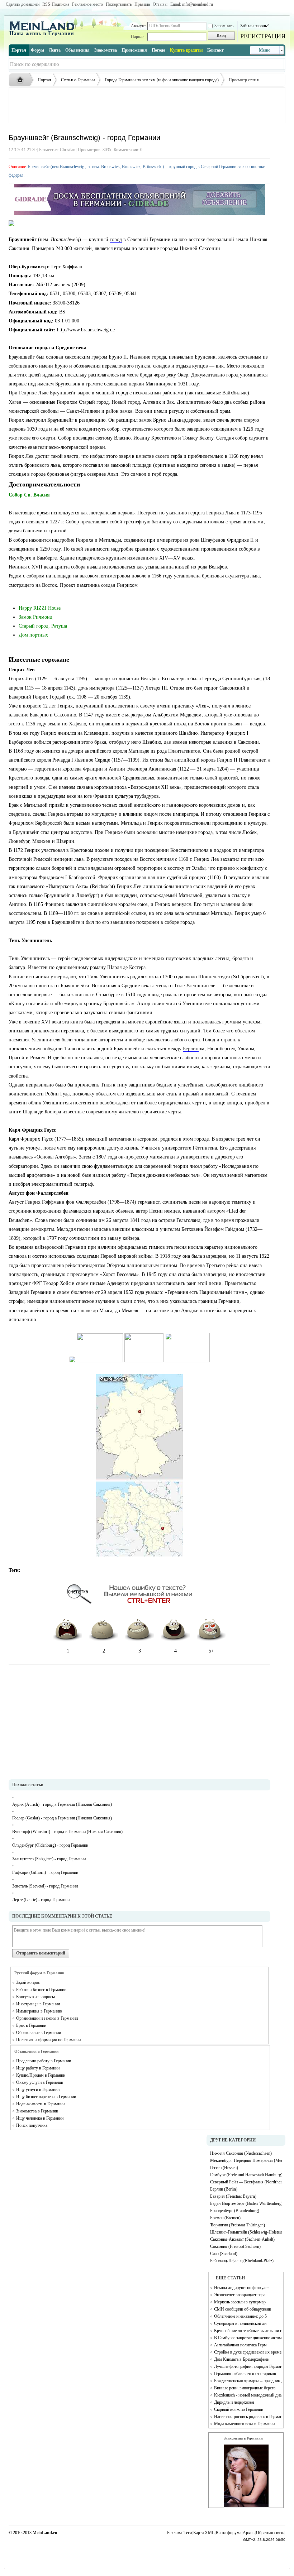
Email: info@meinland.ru (192, 4)
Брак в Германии (31, 2025)
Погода (158, 50)
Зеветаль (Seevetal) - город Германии (45, 1886)
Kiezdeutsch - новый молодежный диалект (248, 2395)
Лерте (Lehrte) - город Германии (41, 1900)
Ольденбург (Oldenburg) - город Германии (50, 1845)
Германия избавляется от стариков (245, 2374)
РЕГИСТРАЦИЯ (263, 36)
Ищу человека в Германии (40, 2118)
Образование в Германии (39, 2033)
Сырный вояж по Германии (239, 2409)
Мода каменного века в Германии (244, 2424)
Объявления (77, 50)
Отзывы (160, 4)
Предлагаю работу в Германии (44, 2061)
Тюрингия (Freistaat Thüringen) (238, 2225)
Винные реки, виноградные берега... (246, 2388)
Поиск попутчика (32, 2125)
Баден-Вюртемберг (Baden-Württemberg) (246, 2203)
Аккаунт (138, 26)
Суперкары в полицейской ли (240, 2323)
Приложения (134, 50)
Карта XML (204, 2533)
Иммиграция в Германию (39, 2011)
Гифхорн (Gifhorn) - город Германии (45, 1872)
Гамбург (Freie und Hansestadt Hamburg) (246, 2175)
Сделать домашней (23, 4)
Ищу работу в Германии (38, 2068)
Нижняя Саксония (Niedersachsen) (241, 2153)
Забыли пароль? (254, 26)
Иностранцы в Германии (38, 2004)
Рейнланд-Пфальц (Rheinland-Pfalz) (242, 2261)
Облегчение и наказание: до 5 (240, 2316)
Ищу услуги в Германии (38, 2090)
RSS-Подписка (56, 4)
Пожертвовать (119, 4)
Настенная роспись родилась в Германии (248, 2417)
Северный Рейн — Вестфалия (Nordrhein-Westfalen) (246, 2182)
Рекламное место (87, 4)
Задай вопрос (28, 1982)
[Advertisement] (147, 105)
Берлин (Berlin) (224, 2189)
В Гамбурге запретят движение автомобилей (248, 2338)
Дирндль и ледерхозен (234, 2402)
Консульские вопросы (35, 1997)
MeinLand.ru (45, 2533)
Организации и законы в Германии (47, 2018)
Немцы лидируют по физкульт (241, 2288)
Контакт (215, 50)
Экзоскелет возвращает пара (240, 2295)
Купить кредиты (186, 50)
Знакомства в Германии (37, 2111)
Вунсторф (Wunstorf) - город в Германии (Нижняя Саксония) (67, 1832)
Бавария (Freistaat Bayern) (233, 2196)
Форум (37, 50)
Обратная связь (270, 2533)
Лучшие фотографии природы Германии (248, 2366)
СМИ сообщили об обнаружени (243, 2309)
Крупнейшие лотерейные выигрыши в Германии (248, 2331)
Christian (68, 150)
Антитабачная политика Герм (240, 2345)
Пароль (137, 37)
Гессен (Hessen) (224, 2168)
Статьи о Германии (78, 80)
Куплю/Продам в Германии (41, 2075)
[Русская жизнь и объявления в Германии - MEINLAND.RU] (44, 35)
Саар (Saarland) (224, 2254)
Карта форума (229, 2533)
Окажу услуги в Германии (40, 2082)
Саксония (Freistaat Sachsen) (235, 2246)
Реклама (175, 2533)
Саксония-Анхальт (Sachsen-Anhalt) (242, 2239)
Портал (19, 50)
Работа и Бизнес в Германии (41, 1990)
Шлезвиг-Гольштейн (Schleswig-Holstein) (246, 2232)
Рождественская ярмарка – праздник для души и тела (248, 2381)
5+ (211, 1651)
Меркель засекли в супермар (240, 2302)
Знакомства (106, 50)
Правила (142, 4)
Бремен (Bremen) (225, 2218)
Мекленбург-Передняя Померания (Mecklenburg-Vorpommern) (246, 2160)
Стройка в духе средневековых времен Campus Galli (248, 2352)
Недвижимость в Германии (40, 2104)
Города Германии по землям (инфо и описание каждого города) (162, 80)
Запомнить (224, 26)
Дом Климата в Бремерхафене (241, 2359)
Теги (188, 2533)
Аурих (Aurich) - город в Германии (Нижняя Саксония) (62, 1804)
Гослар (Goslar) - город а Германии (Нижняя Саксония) (62, 1818)
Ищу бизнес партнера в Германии (46, 2097)
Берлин (191, 1049)
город (116, 239)
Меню (265, 50)
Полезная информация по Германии (48, 2040)
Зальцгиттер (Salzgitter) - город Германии (49, 1859)
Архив (249, 2533)
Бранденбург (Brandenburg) (235, 2211)
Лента (55, 50)
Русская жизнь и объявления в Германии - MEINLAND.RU (22, 80)
